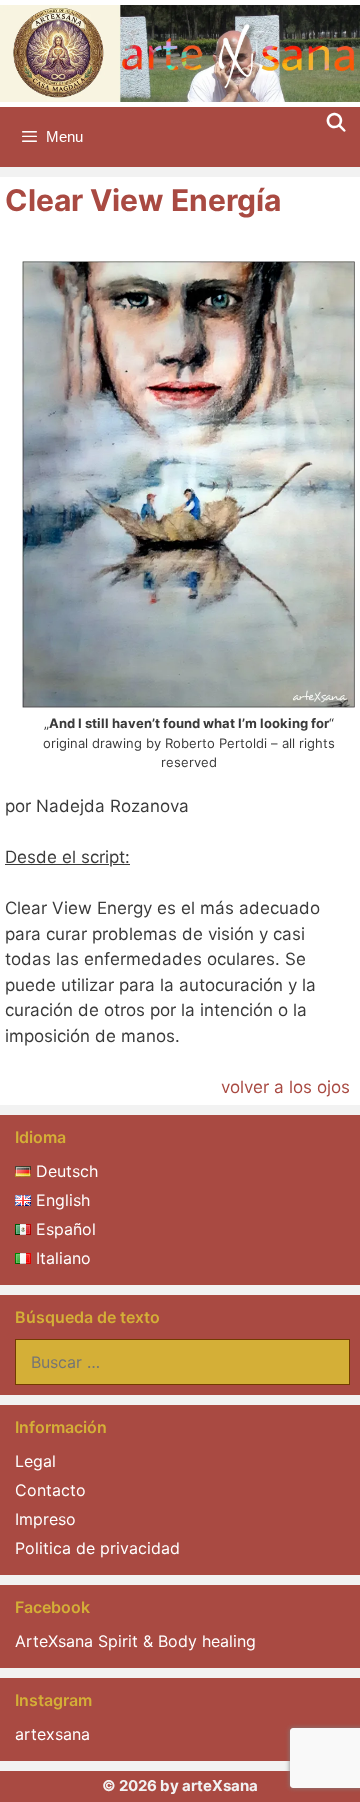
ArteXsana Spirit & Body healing (135, 1641)
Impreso (45, 1519)
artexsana (52, 1734)
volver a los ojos (288, 1087)
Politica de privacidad (97, 1548)
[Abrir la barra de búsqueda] (336, 123)
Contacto (50, 1490)
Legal (35, 1461)
